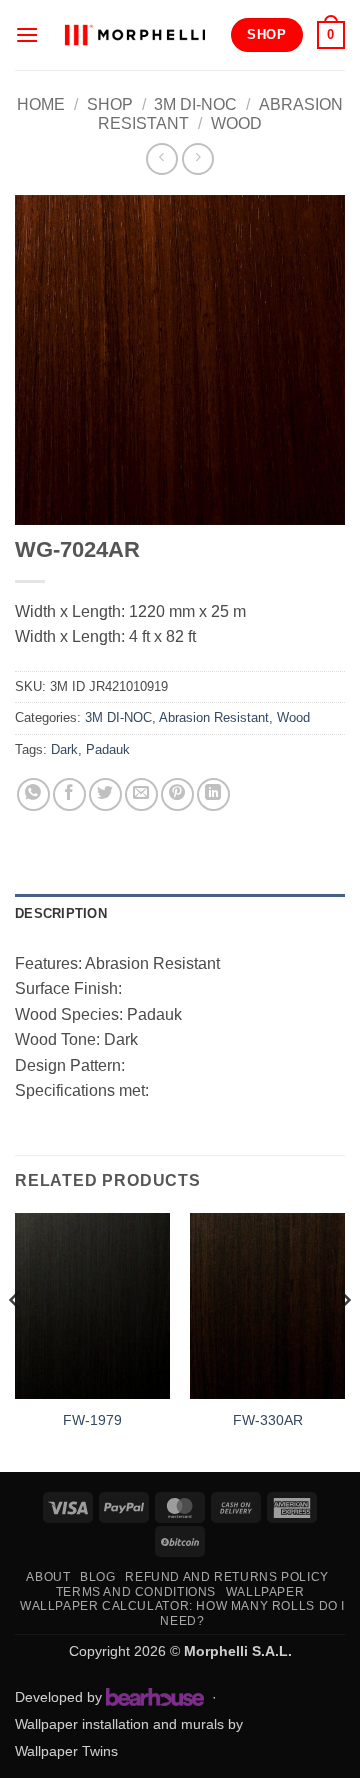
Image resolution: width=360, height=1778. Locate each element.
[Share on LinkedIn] (213, 794)
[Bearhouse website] (155, 1697)
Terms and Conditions (136, 1592)
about (48, 1577)
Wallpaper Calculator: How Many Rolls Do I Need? (182, 1613)
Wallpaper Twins (66, 1751)
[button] (27, 34)
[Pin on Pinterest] (177, 794)
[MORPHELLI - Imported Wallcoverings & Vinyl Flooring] (134, 35)
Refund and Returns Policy (226, 1577)
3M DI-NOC (195, 104)
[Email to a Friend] (141, 794)
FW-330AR (268, 1420)
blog (97, 1577)
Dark (64, 749)
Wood (236, 123)
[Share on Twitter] (105, 794)
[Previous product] (197, 158)
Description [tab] (61, 913)
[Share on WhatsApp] (33, 794)
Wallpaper (265, 1592)
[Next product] (161, 158)
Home (41, 104)
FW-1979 (92, 1420)
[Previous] (16, 1340)
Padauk (108, 749)
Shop (110, 104)
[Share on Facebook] (69, 794)
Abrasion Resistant (214, 717)
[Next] (344, 1340)
